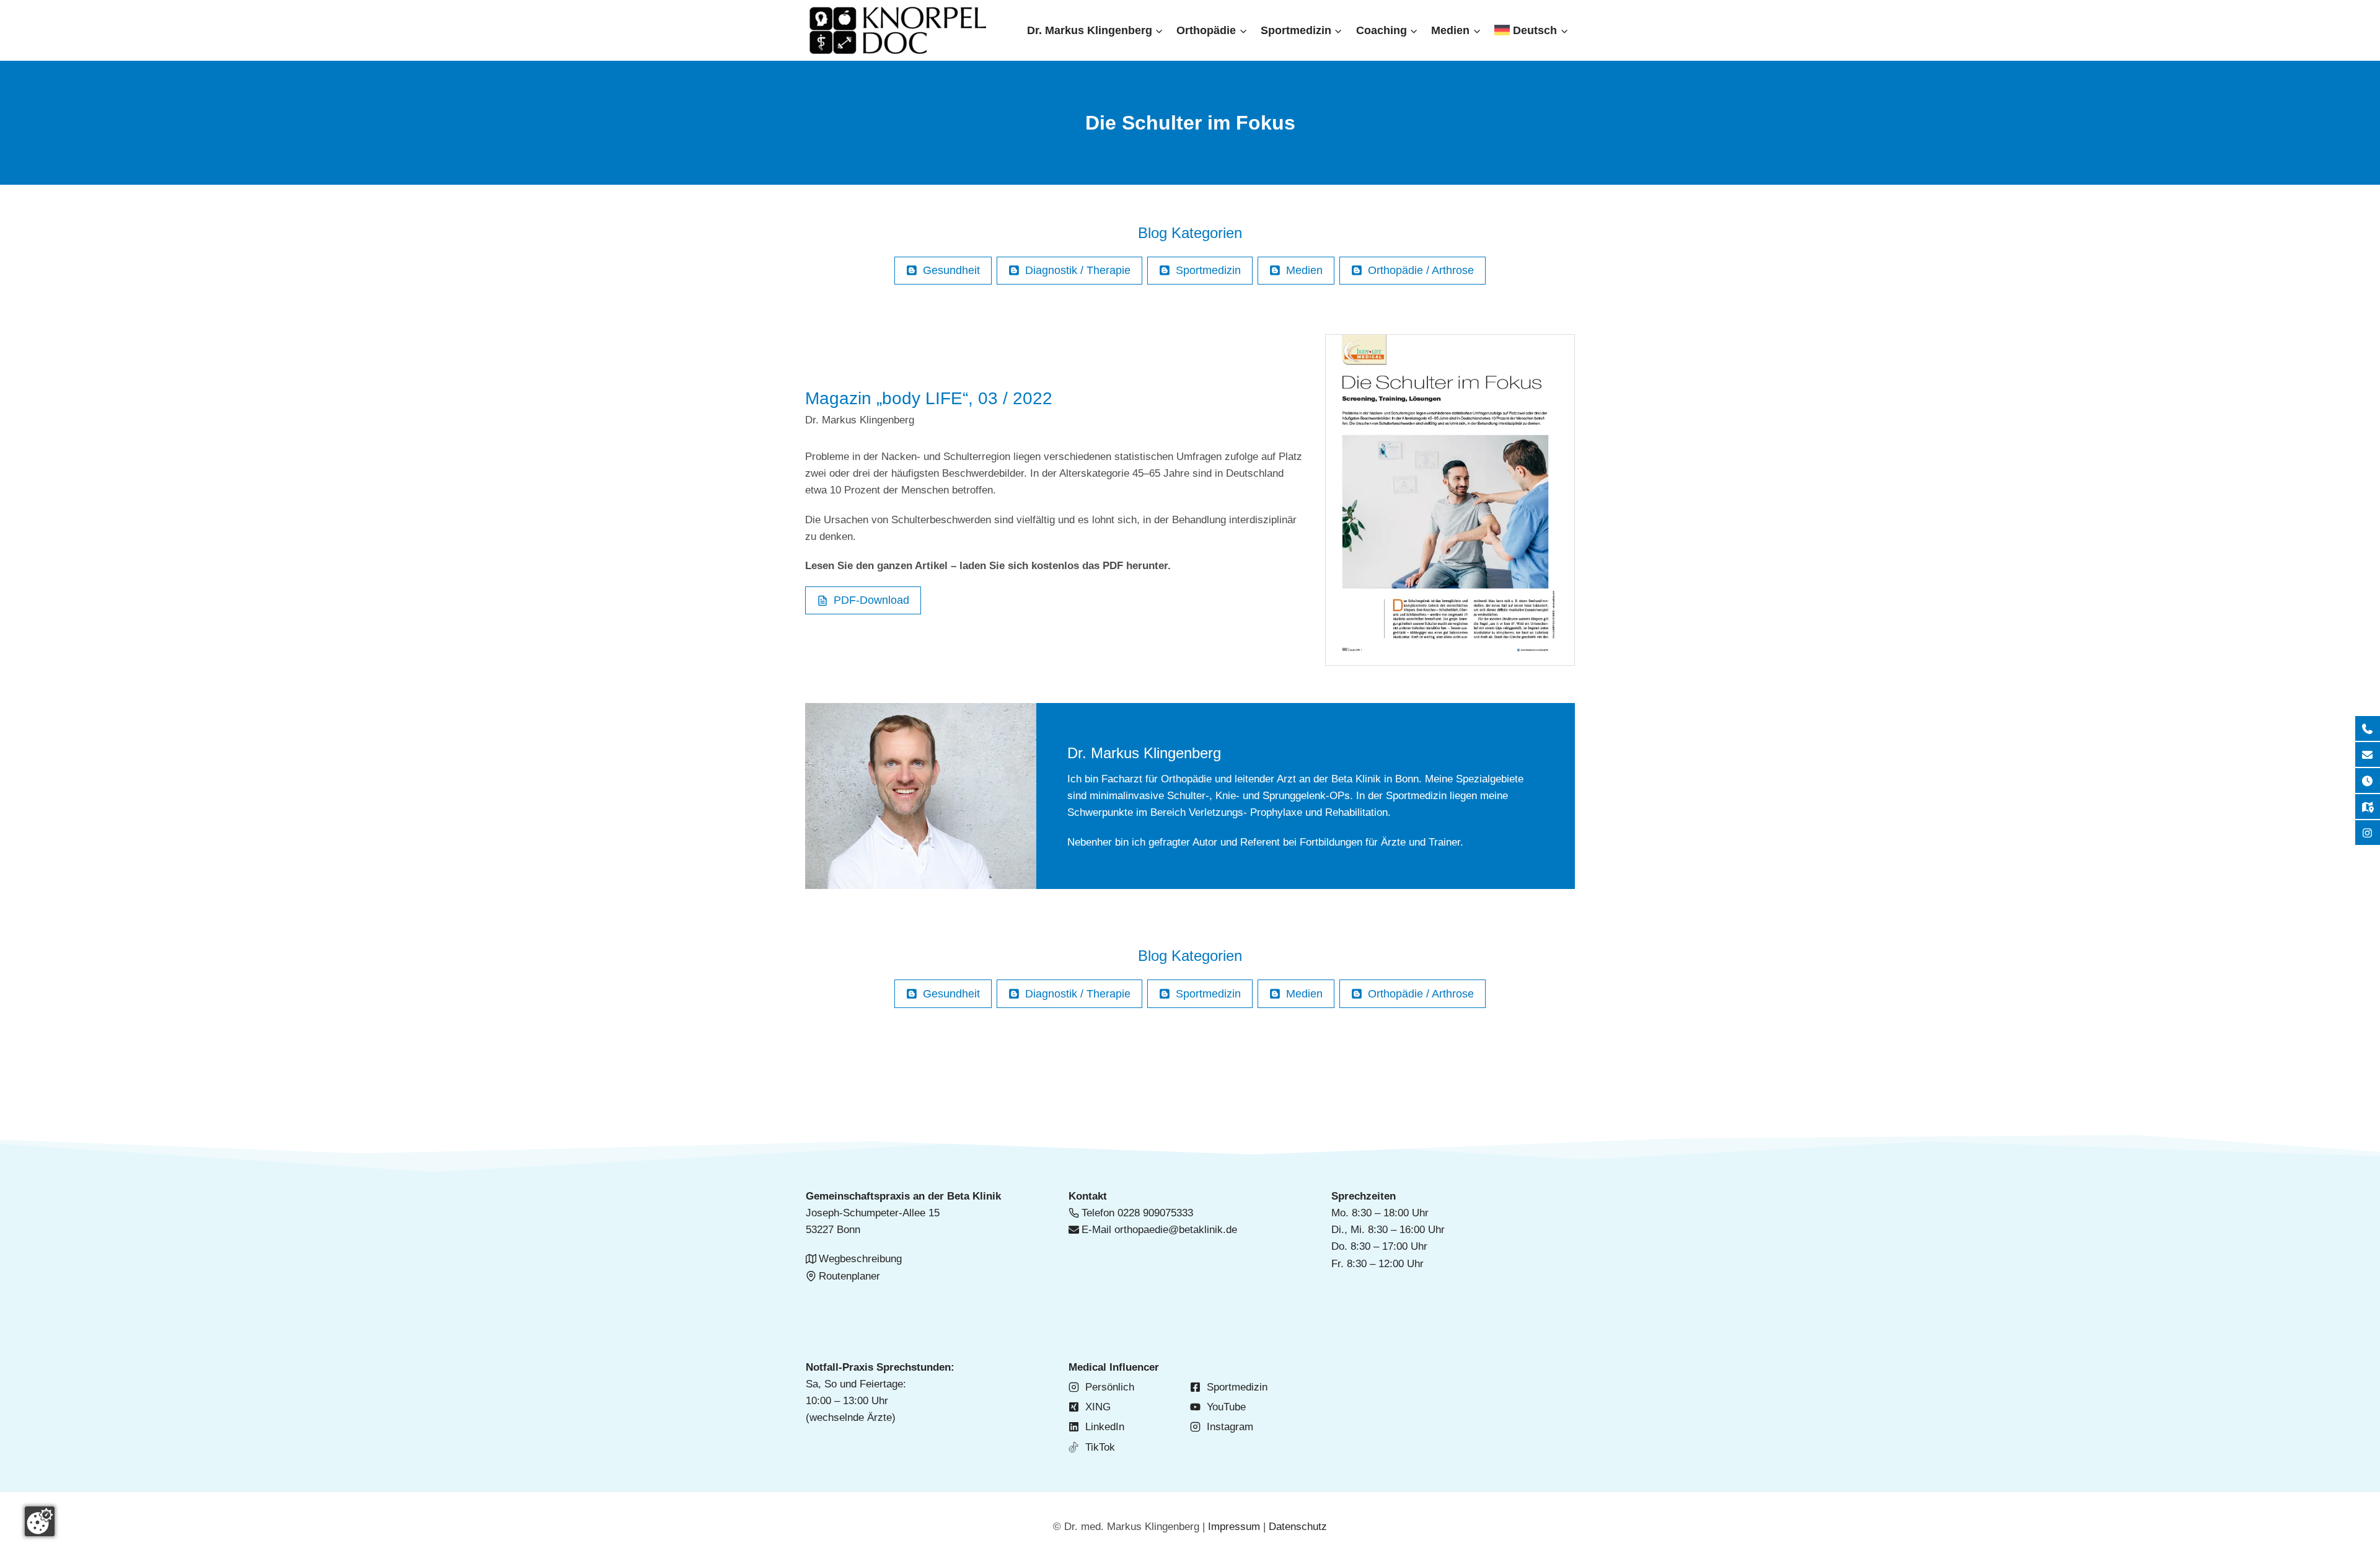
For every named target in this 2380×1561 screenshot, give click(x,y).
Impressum (1234, 1527)
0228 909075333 (1155, 1213)
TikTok (1100, 1447)
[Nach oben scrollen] (2349, 168)
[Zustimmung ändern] (40, 1521)
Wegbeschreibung (860, 1259)
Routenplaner (849, 1276)
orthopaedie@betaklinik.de (1176, 1230)
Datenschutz (1298, 1527)
